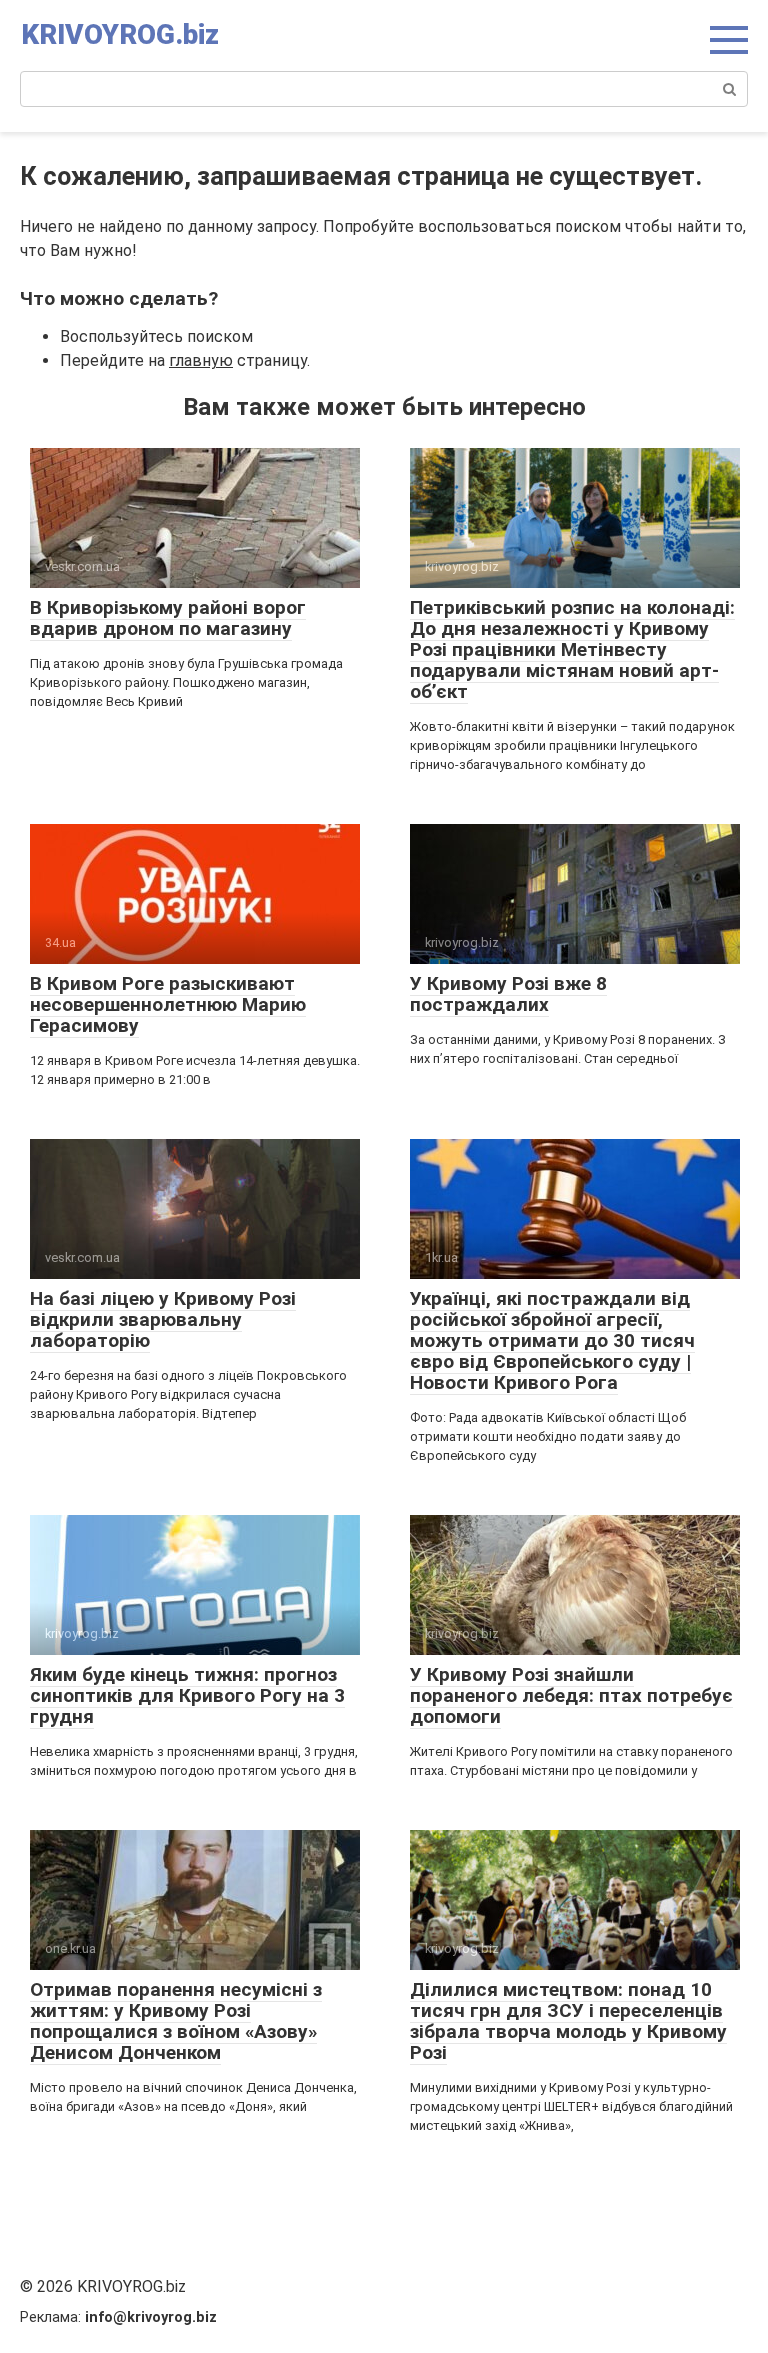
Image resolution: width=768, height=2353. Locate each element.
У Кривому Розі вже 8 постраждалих (508, 994)
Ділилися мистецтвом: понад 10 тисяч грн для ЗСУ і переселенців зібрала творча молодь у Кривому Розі (568, 2021)
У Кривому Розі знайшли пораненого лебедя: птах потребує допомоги (571, 1695)
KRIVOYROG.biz (120, 34)
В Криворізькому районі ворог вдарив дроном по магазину (168, 618)
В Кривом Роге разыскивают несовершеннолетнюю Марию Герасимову (168, 1004)
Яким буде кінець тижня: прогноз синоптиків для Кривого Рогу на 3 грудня (187, 1695)
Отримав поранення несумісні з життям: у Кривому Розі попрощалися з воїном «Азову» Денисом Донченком (176, 2021)
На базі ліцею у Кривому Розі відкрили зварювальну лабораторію (163, 1319)
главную (201, 360)
